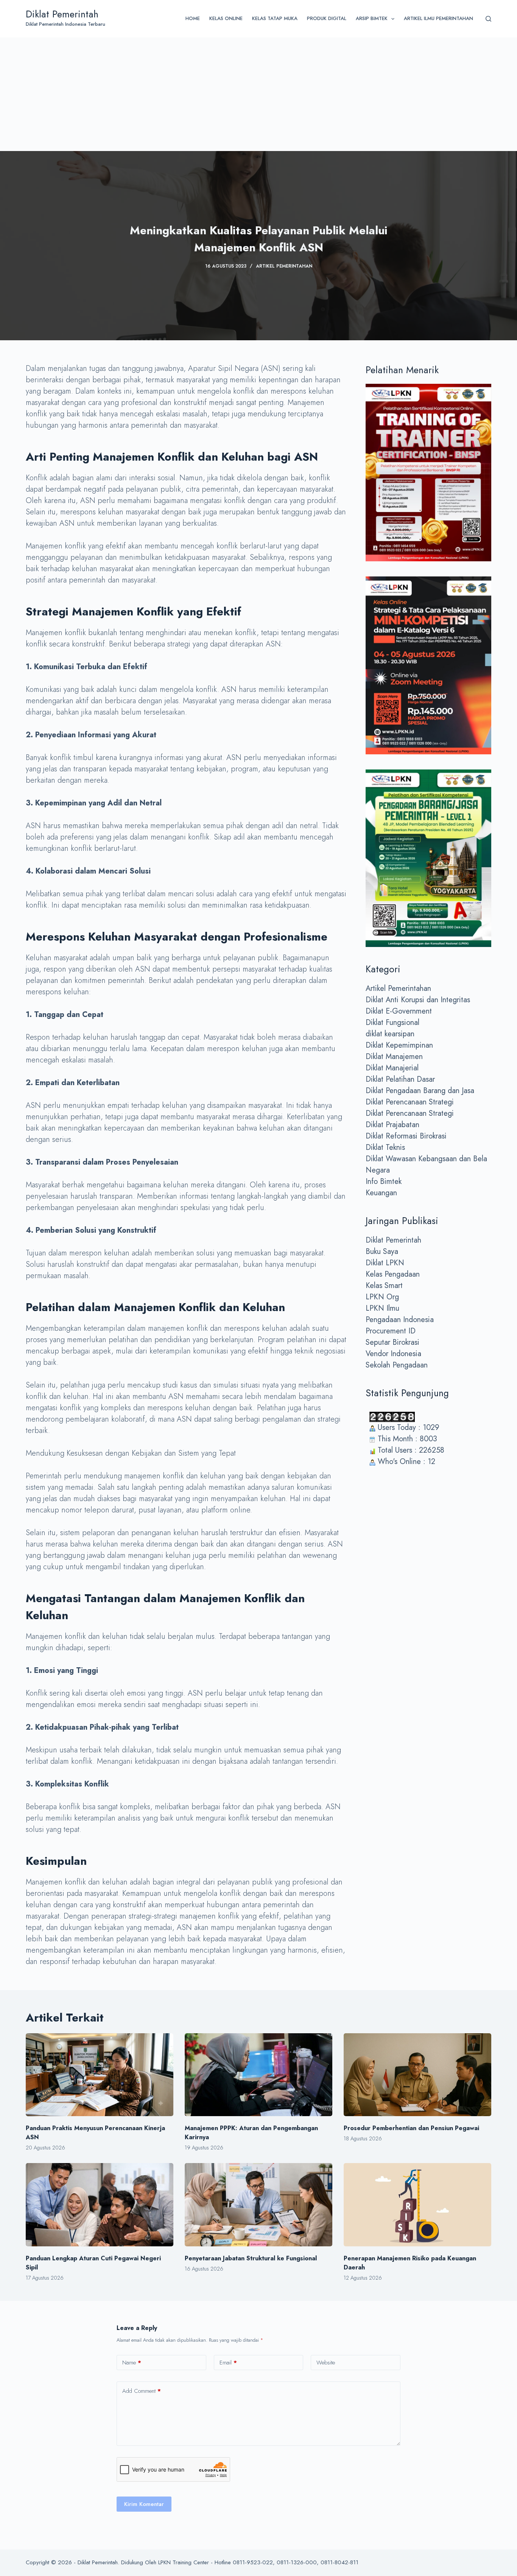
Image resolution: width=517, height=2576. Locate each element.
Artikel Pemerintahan (284, 266)
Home (193, 18)
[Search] (488, 19)
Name (132, 2363)
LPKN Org (382, 1297)
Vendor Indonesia (393, 1354)
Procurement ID (391, 1331)
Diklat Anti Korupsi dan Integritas (418, 1000)
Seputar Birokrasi (392, 1342)
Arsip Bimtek (372, 18)
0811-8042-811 (339, 2562)
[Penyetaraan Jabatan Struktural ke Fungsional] (258, 2205)
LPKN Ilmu (382, 1308)
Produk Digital (327, 18)
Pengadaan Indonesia (400, 1320)
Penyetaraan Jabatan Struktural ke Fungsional (251, 2258)
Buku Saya (382, 1251)
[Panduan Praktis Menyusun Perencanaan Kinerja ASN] (100, 2075)
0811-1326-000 (297, 2562)
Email (228, 2363)
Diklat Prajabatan (392, 1125)
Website (326, 2363)
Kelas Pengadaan (393, 1274)
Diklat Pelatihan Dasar (400, 1079)
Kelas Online (226, 18)
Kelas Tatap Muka (275, 18)
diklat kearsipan (390, 1034)
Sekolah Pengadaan (397, 1365)
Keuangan (381, 1193)
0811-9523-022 (253, 2562)
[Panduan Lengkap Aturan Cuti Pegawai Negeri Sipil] (100, 2205)
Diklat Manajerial (392, 1068)
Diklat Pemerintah (62, 14)
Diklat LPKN (385, 1263)
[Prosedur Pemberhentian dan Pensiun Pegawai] (417, 2075)
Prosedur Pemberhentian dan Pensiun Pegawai (411, 2128)
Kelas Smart (384, 1286)
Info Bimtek (384, 1181)
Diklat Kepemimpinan (399, 1045)
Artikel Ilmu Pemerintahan (438, 18)
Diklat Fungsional (392, 1022)
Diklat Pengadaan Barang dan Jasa (420, 1091)
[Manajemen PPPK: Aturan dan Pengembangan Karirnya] (258, 2075)
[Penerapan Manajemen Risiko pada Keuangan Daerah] (417, 2205)
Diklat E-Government (399, 1011)
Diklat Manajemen (394, 1057)
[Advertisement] (258, 94)
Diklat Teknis (385, 1147)
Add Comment (142, 2391)
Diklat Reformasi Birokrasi (406, 1136)
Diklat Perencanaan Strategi (410, 1102)
